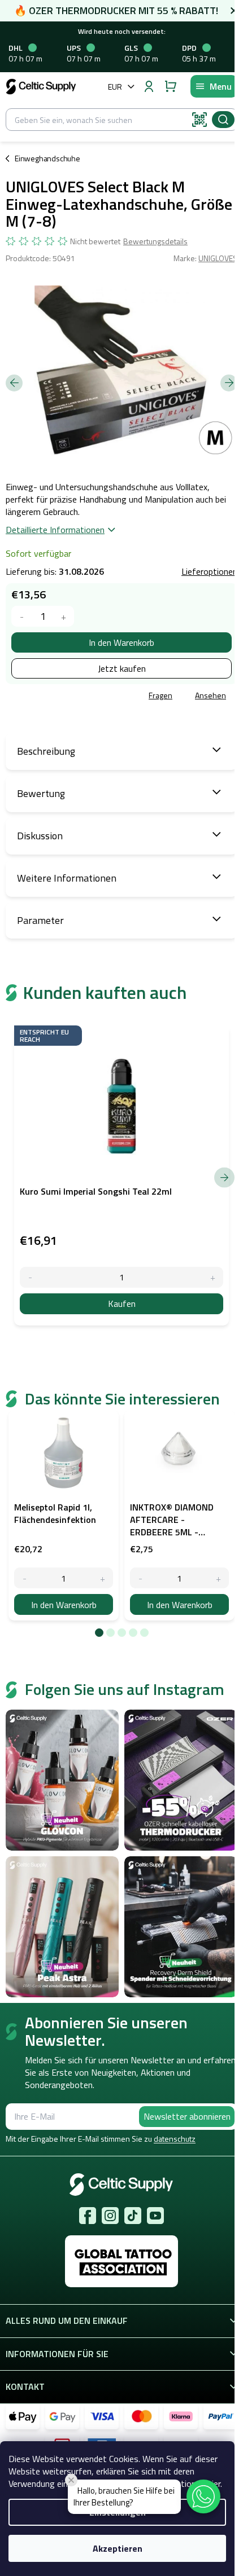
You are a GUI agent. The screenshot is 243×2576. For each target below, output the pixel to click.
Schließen (87, 696)
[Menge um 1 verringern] (22, 616)
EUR (115, 87)
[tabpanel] (64, 1516)
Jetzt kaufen (122, 668)
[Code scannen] (199, 120)
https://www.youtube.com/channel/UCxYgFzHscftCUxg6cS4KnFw (155, 2216)
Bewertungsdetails (155, 241)
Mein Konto (149, 86)
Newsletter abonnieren (187, 2116)
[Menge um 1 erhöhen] (64, 616)
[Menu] (214, 86)
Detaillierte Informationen (55, 530)
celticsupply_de (110, 2216)
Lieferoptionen (209, 571)
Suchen (223, 120)
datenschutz (175, 2139)
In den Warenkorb (121, 642)
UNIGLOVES (218, 258)
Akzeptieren (118, 2548)
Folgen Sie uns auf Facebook (88, 2216)
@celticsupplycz (133, 2216)
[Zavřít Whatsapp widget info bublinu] (71, 2480)
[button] (203, 2496)
